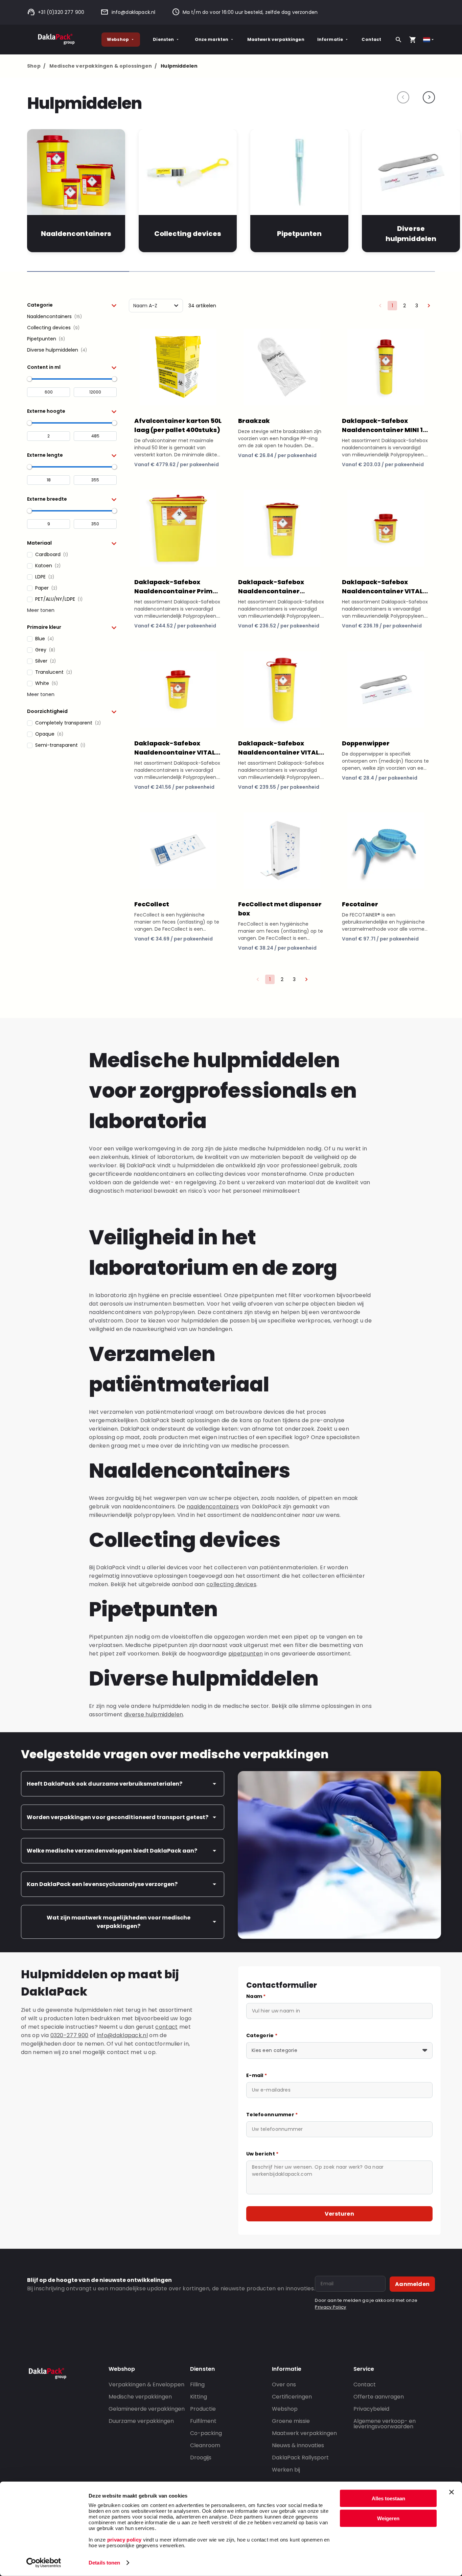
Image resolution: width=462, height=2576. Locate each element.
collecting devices (231, 1584)
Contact (371, 39)
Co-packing (206, 2433)
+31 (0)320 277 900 (61, 12)
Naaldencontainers (76, 234)
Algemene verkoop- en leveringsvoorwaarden (385, 2424)
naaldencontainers (213, 1507)
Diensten (163, 39)
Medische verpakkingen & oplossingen (103, 66)
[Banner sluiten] (452, 2492)
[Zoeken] (398, 40)
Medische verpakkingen (140, 2397)
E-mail (257, 2075)
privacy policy (123, 2540)
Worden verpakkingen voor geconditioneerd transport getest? (118, 1817)
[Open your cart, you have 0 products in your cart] (413, 40)
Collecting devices (188, 234)
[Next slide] (429, 97)
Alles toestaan (388, 2498)
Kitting (199, 2397)
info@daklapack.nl (133, 12)
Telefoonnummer (272, 2115)
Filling (197, 2384)
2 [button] (405, 306)
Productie (203, 2409)
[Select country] (429, 40)
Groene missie (291, 2421)
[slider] (29, 379)
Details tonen (104, 2563)
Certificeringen (292, 2397)
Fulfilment (203, 2421)
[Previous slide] (403, 97)
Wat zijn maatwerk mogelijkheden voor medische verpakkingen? (119, 1922)
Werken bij (286, 2470)
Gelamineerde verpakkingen (147, 2409)
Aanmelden (412, 2284)
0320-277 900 (70, 2035)
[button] (72, 305)
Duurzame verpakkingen (141, 2421)
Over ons (284, 2384)
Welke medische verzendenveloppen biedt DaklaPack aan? (112, 1851)
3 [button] (417, 306)
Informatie (330, 39)
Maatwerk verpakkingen (276, 39)
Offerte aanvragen (379, 2397)
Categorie (262, 2035)
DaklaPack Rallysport (300, 2458)
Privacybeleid (371, 2409)
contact (166, 2027)
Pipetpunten (299, 234)
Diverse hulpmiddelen (411, 234)
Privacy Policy (330, 2307)
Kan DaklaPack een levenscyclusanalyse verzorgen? (102, 1884)
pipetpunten (246, 1654)
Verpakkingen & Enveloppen (146, 2384)
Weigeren (388, 2518)
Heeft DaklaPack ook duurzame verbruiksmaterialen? (105, 1784)
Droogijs (201, 2458)
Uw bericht (262, 2154)
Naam (256, 1996)
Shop (36, 66)
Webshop (118, 39)
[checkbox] (72, 317)
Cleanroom (205, 2445)
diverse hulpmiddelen (154, 1714)
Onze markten (212, 39)
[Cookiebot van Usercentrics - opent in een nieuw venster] (44, 2563)
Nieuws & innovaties (298, 2445)
